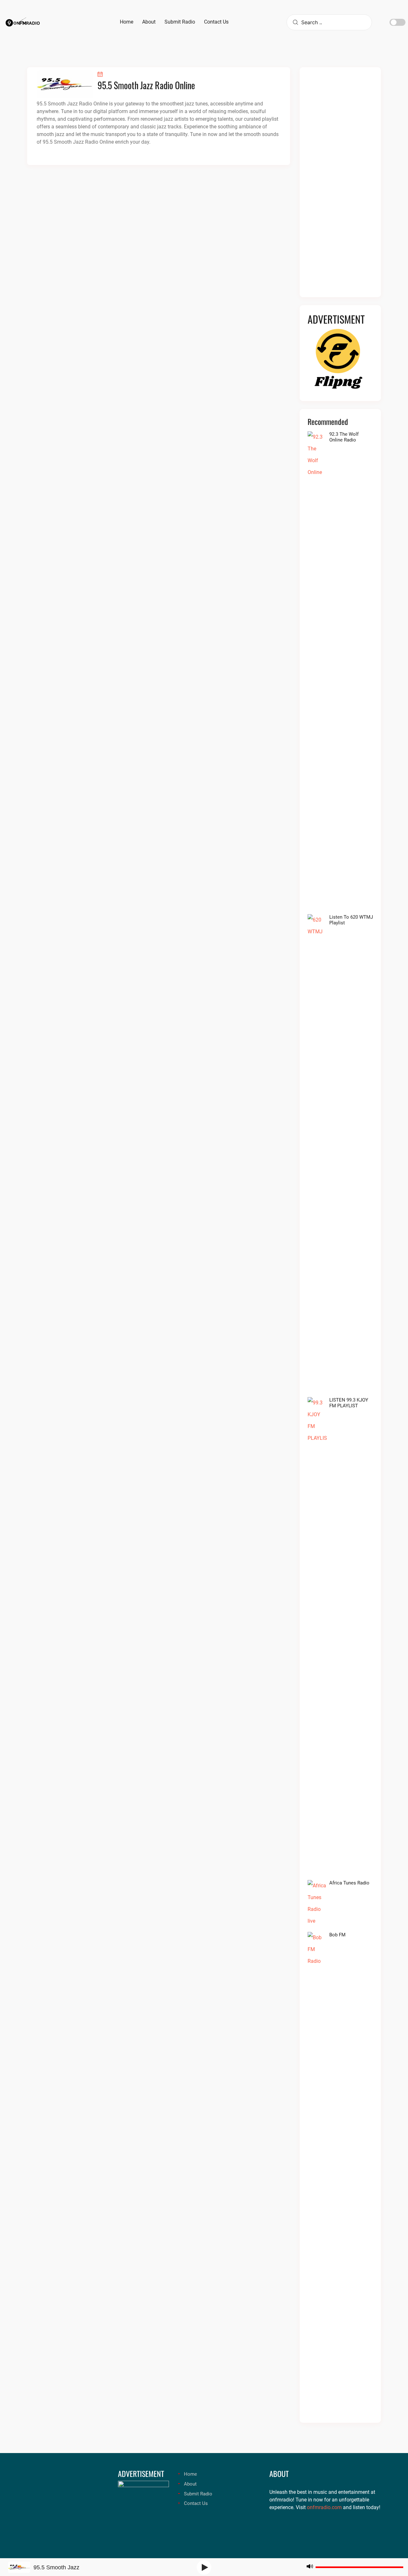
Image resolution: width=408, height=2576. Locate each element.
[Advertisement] (340, 186)
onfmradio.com (324, 2507)
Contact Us (196, 2503)
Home (190, 2474)
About (190, 2484)
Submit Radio (198, 2494)
